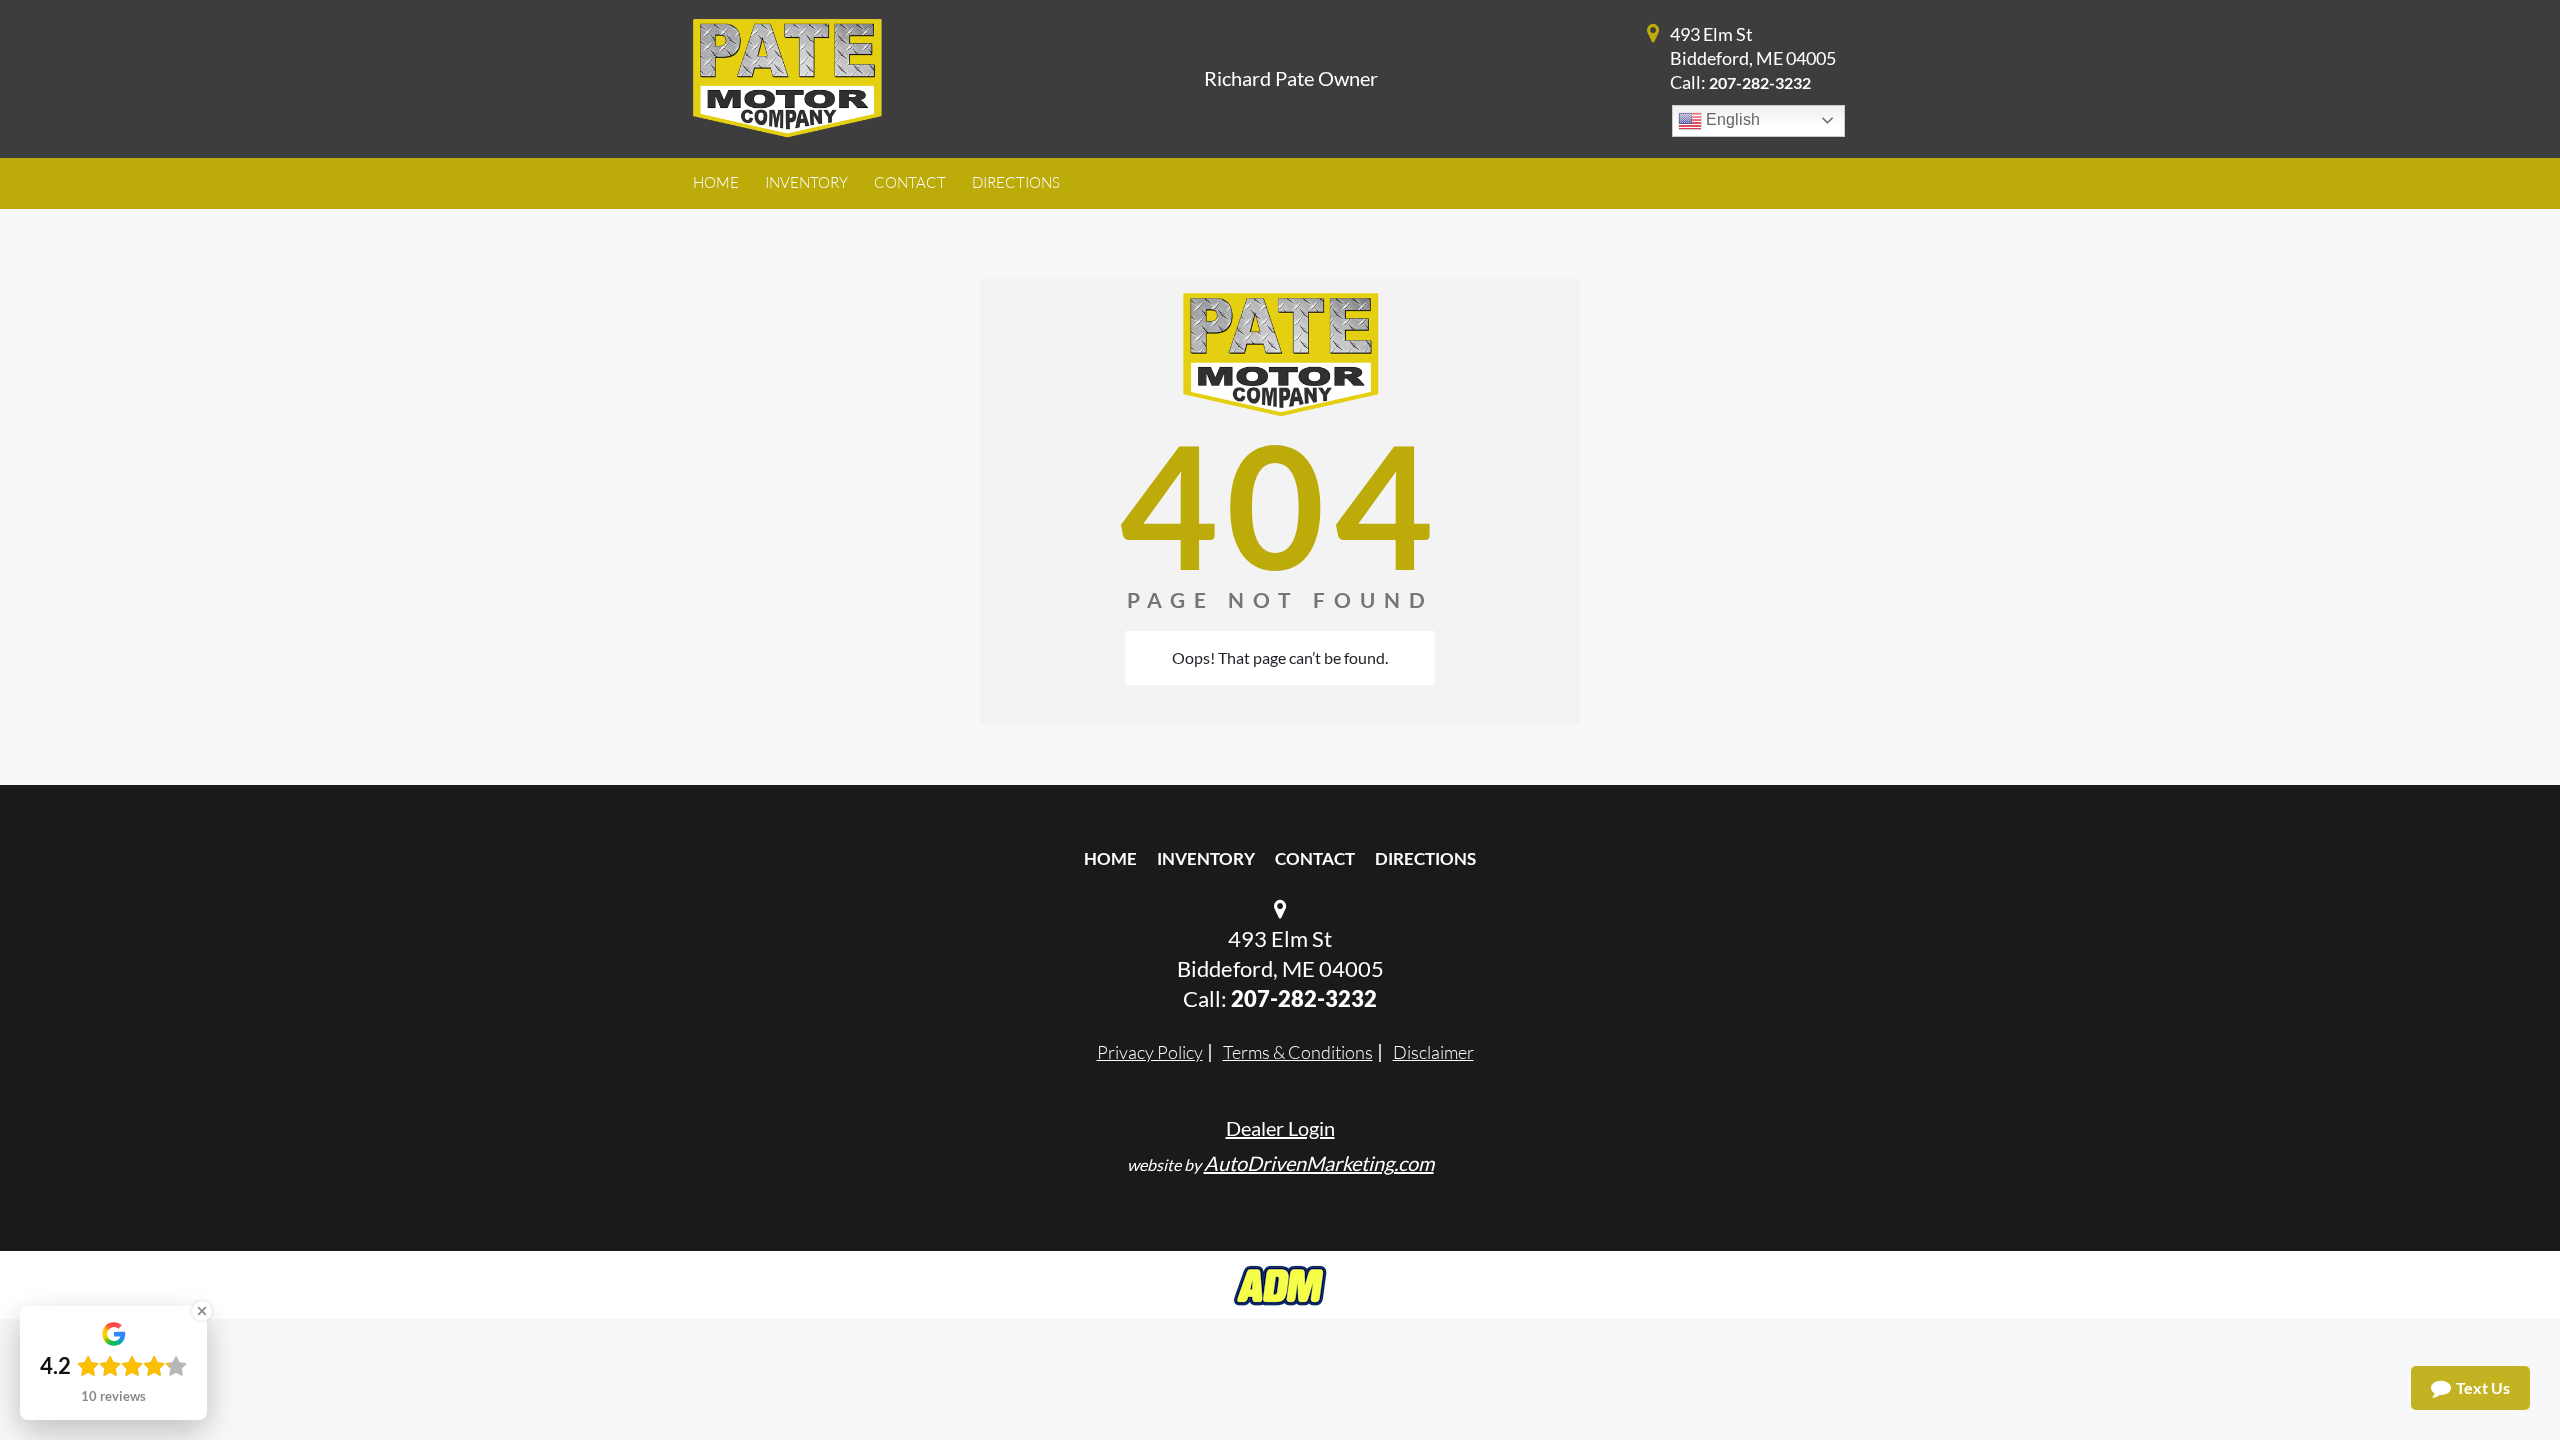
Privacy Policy (1150, 1052)
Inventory (1206, 858)
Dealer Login (1280, 1128)
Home (1110, 858)
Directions (1425, 858)
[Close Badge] (202, 1311)
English (1731, 119)
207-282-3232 (1760, 82)
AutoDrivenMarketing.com (1319, 1163)
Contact (1315, 858)
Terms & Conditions (1298, 1052)
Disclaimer (1433, 1052)
